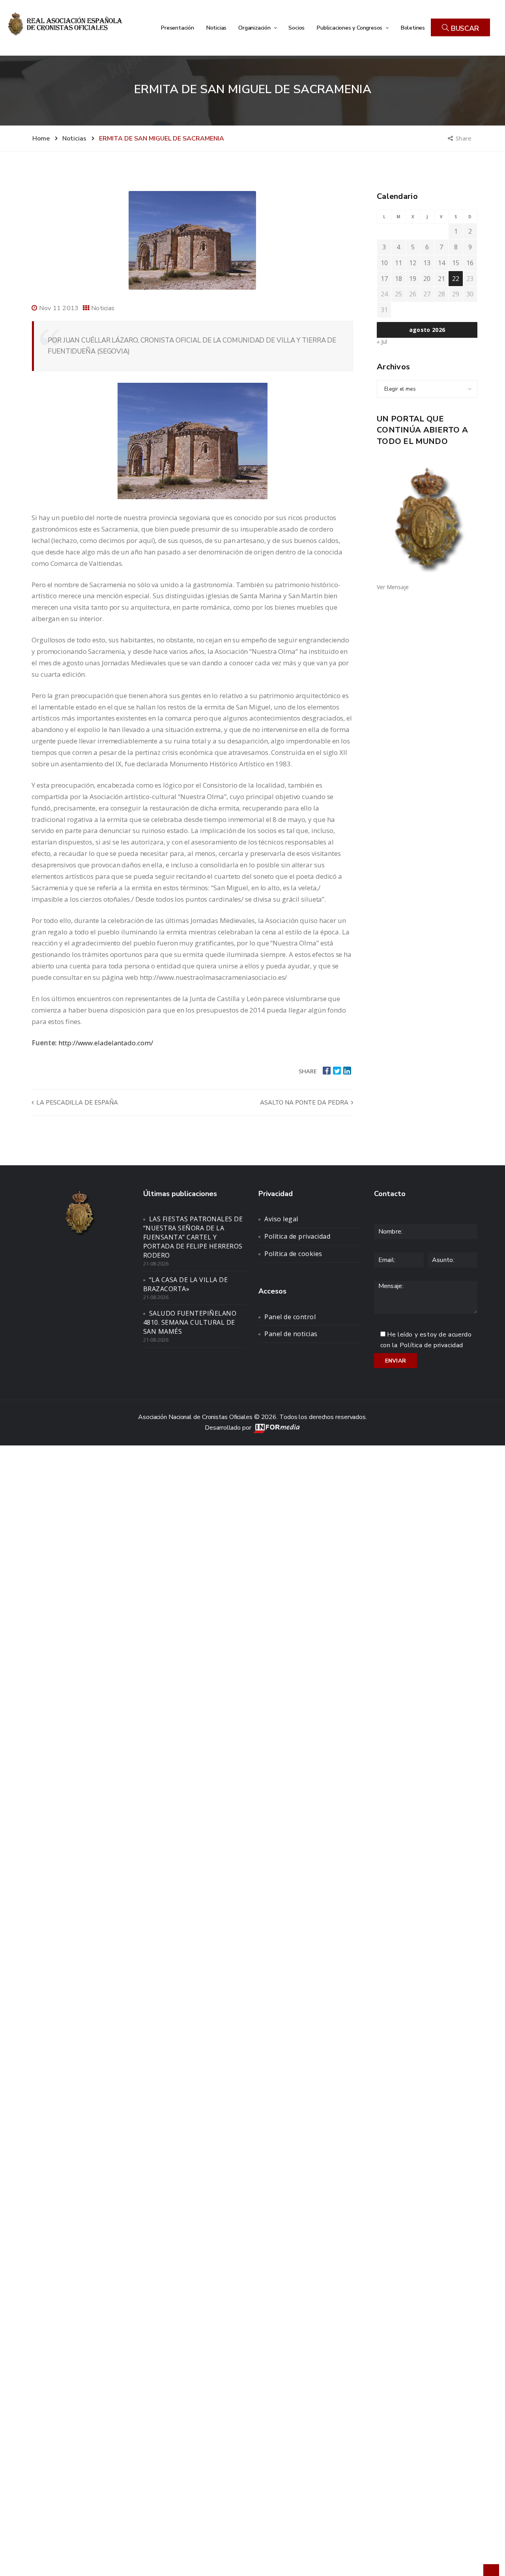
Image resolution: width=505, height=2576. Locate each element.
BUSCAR (464, 28)
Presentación (177, 28)
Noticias (216, 28)
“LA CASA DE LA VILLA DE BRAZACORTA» (186, 1284)
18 (398, 279)
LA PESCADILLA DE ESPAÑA (76, 1103)
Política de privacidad (297, 1236)
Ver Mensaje (393, 587)
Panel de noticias (291, 1334)
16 (470, 263)
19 (413, 279)
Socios (296, 28)
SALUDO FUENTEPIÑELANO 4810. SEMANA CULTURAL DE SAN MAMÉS (190, 1322)
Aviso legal (281, 1219)
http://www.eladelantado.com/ (106, 1043)
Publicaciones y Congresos (350, 28)
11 (398, 263)
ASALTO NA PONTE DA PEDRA (305, 1103)
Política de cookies (293, 1254)
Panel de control (290, 1317)
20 (427, 279)
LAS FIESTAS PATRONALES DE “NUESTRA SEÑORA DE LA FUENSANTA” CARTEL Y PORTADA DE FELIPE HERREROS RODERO (193, 1237)
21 (441, 279)
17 (384, 279)
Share (464, 138)
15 (456, 263)
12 (413, 263)
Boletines (413, 28)
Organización (255, 28)
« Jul (382, 342)
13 (427, 263)
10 (384, 263)
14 (441, 263)
